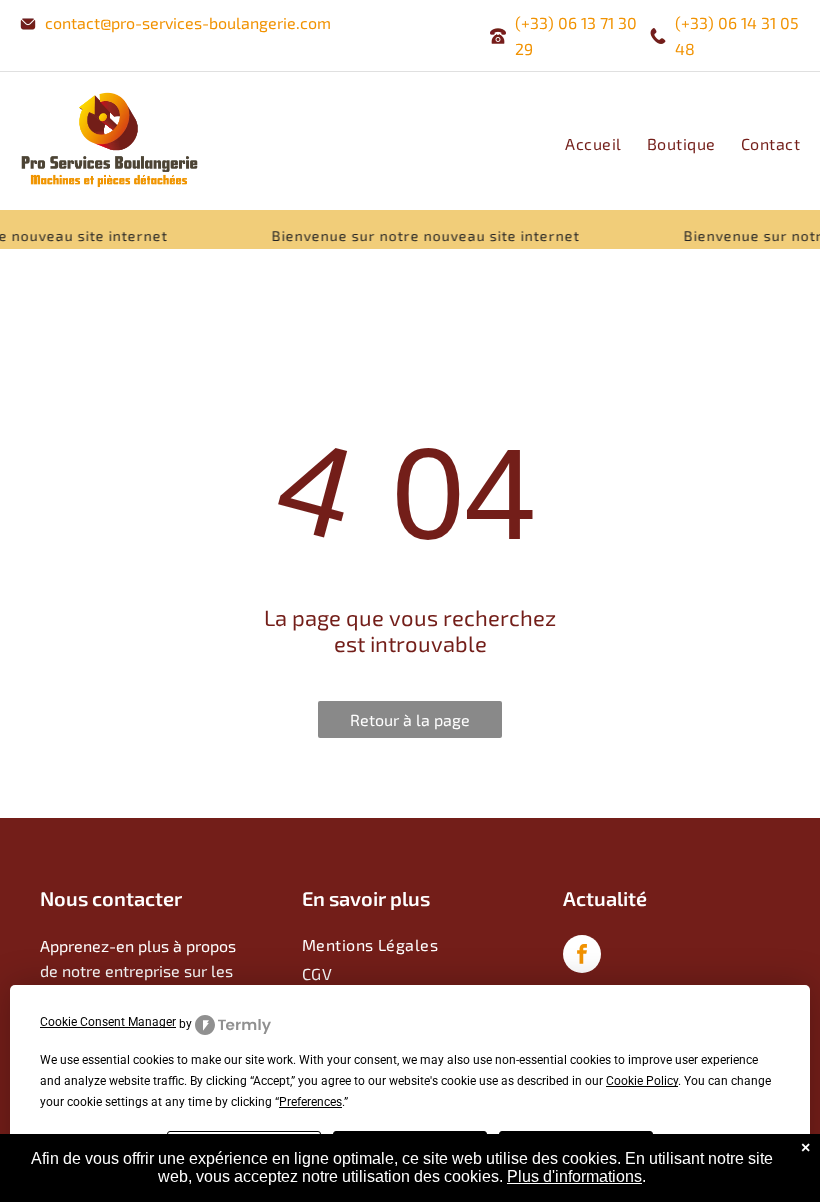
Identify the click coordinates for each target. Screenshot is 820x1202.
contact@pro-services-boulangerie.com (188, 22)
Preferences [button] (310, 1102)
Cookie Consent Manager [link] (108, 1022)
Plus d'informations (574, 1176)
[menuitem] (580, 143)
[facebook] (582, 956)
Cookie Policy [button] (642, 1081)
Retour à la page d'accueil (410, 724)
